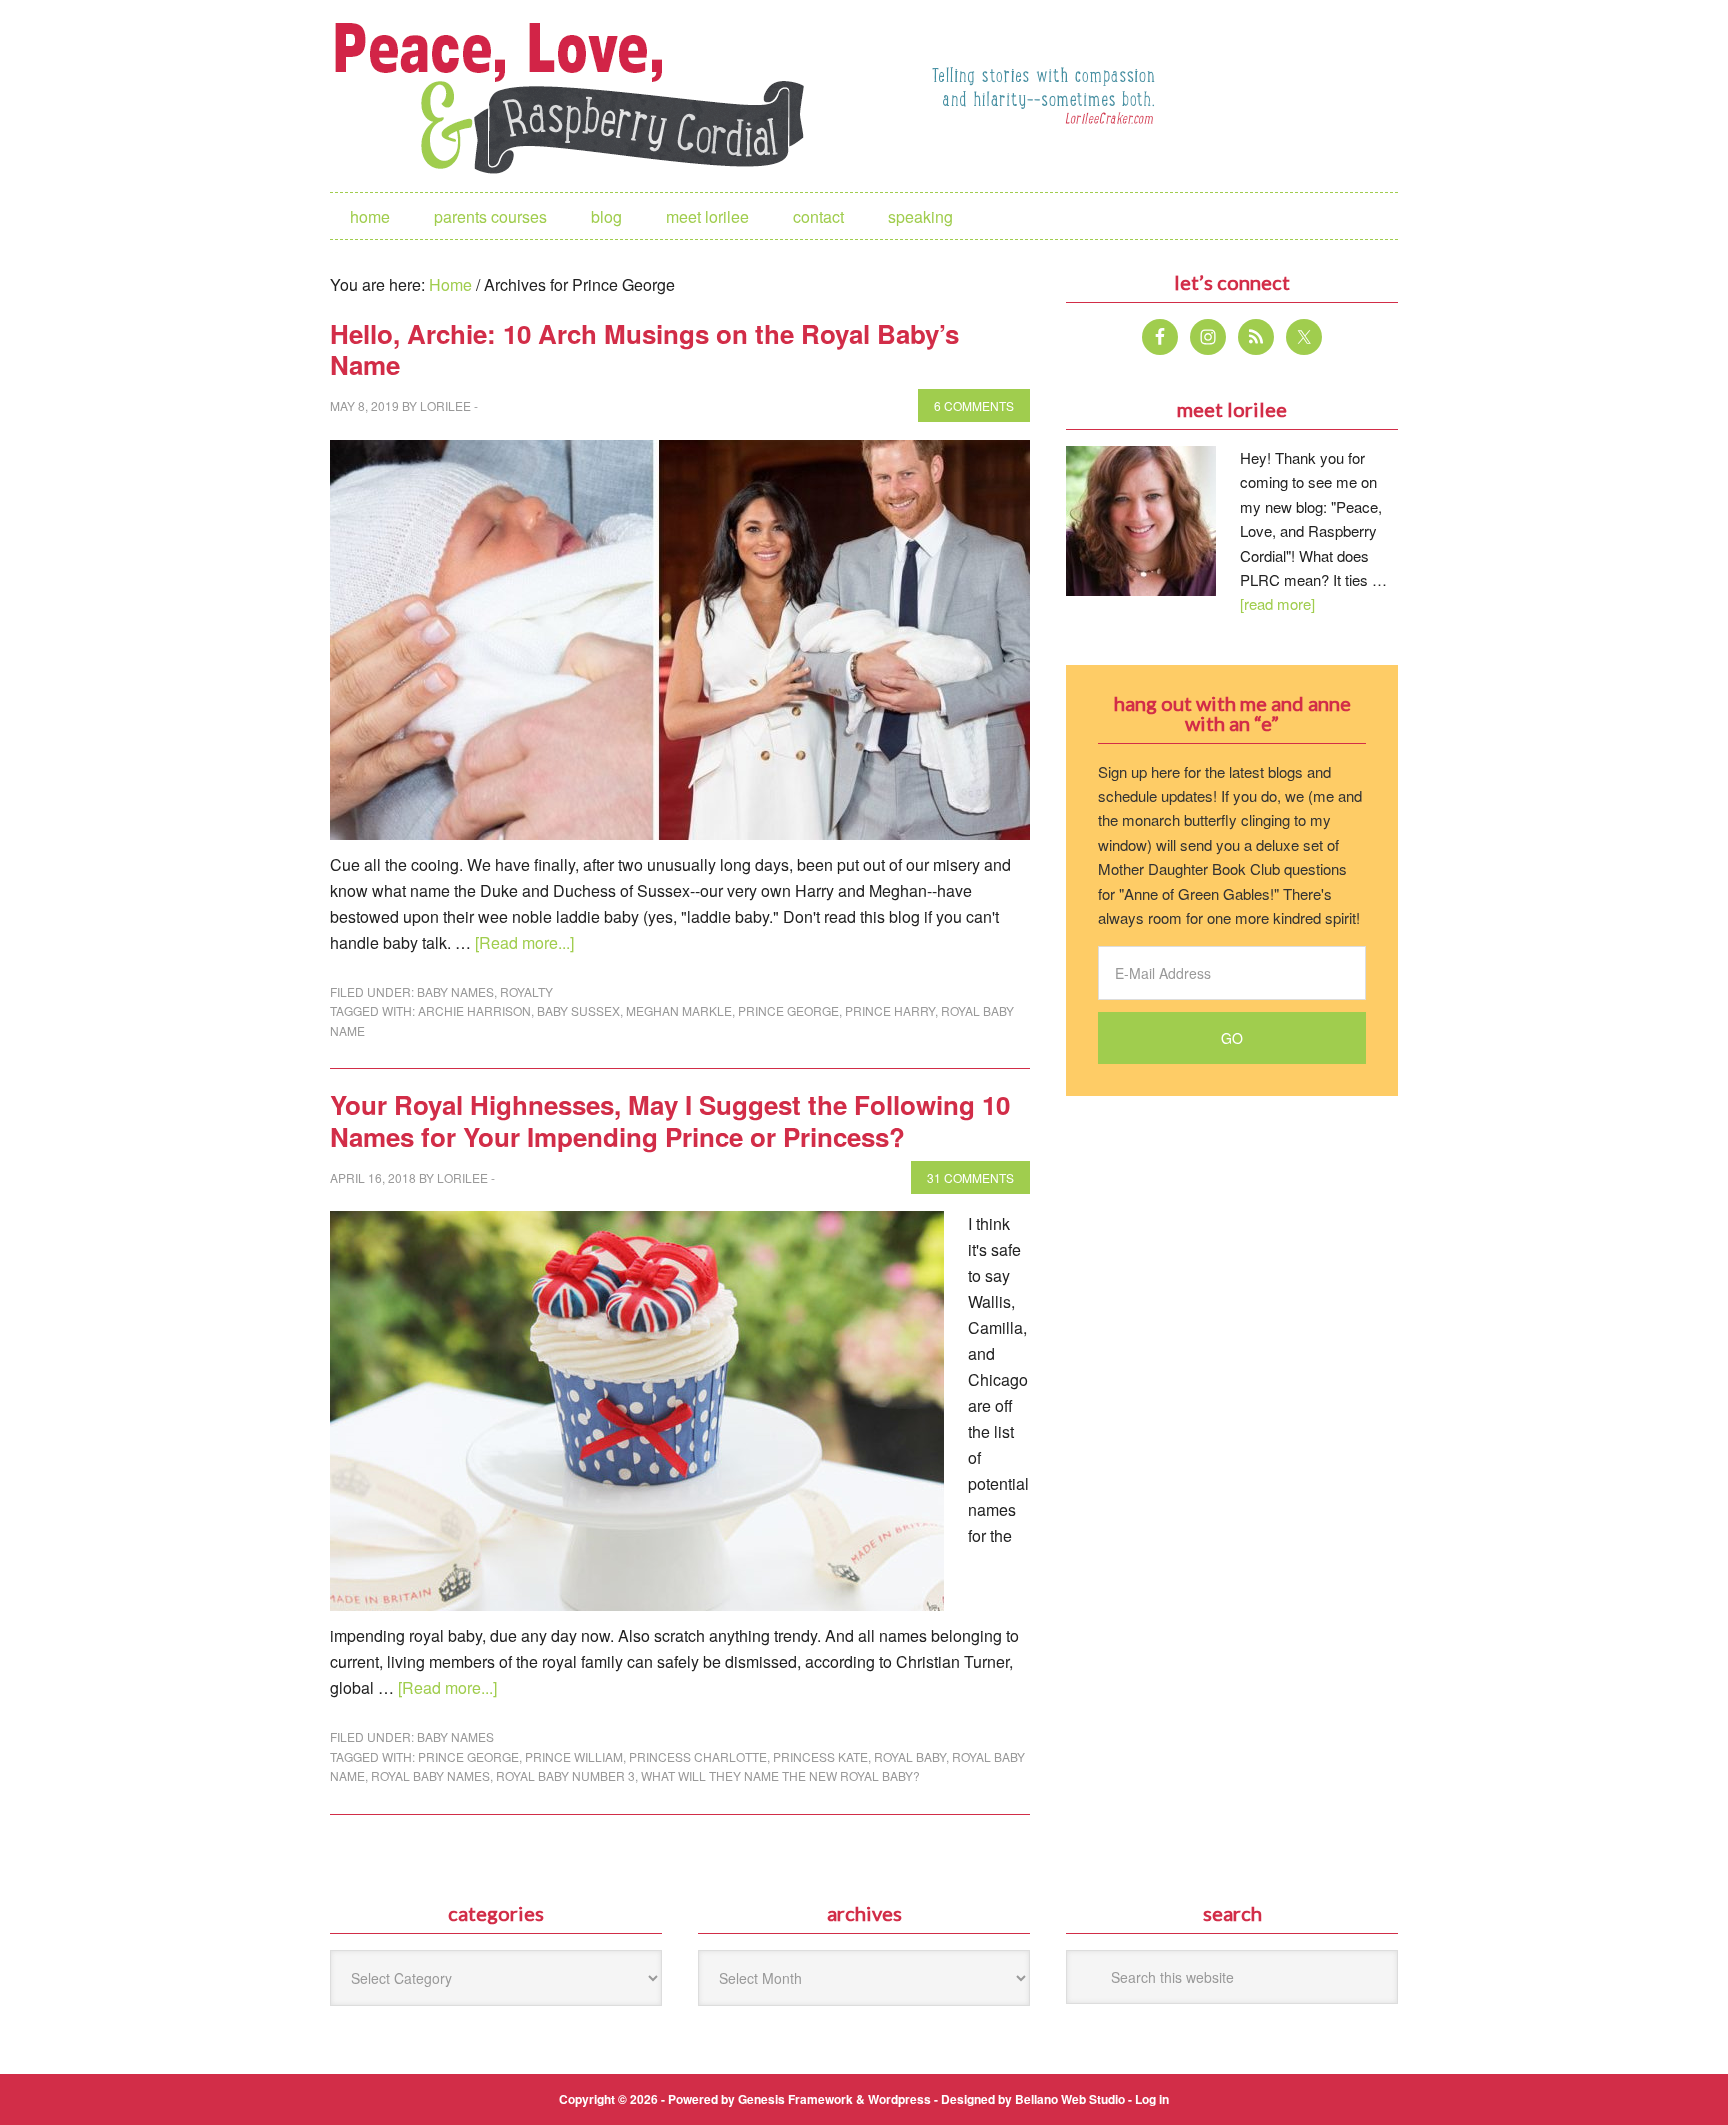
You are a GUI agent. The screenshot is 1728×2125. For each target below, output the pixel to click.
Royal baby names (430, 1775)
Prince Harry (890, 1010)
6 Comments (974, 405)
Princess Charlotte (698, 1756)
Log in (1152, 2099)
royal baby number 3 (565, 1775)
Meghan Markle (679, 1010)
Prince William (574, 1756)
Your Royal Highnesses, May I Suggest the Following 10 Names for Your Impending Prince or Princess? (670, 1120)
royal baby (910, 1756)
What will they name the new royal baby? (780, 1775)
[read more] (1277, 603)
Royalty (526, 991)
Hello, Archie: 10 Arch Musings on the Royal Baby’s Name (644, 349)
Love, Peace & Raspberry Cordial (580, 96)
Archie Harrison (474, 1010)
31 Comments (970, 1177)
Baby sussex (578, 1010)
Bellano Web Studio (1070, 2099)
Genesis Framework (795, 2099)
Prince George (788, 1010)
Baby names (455, 991)
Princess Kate (820, 1756)
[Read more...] (524, 942)
